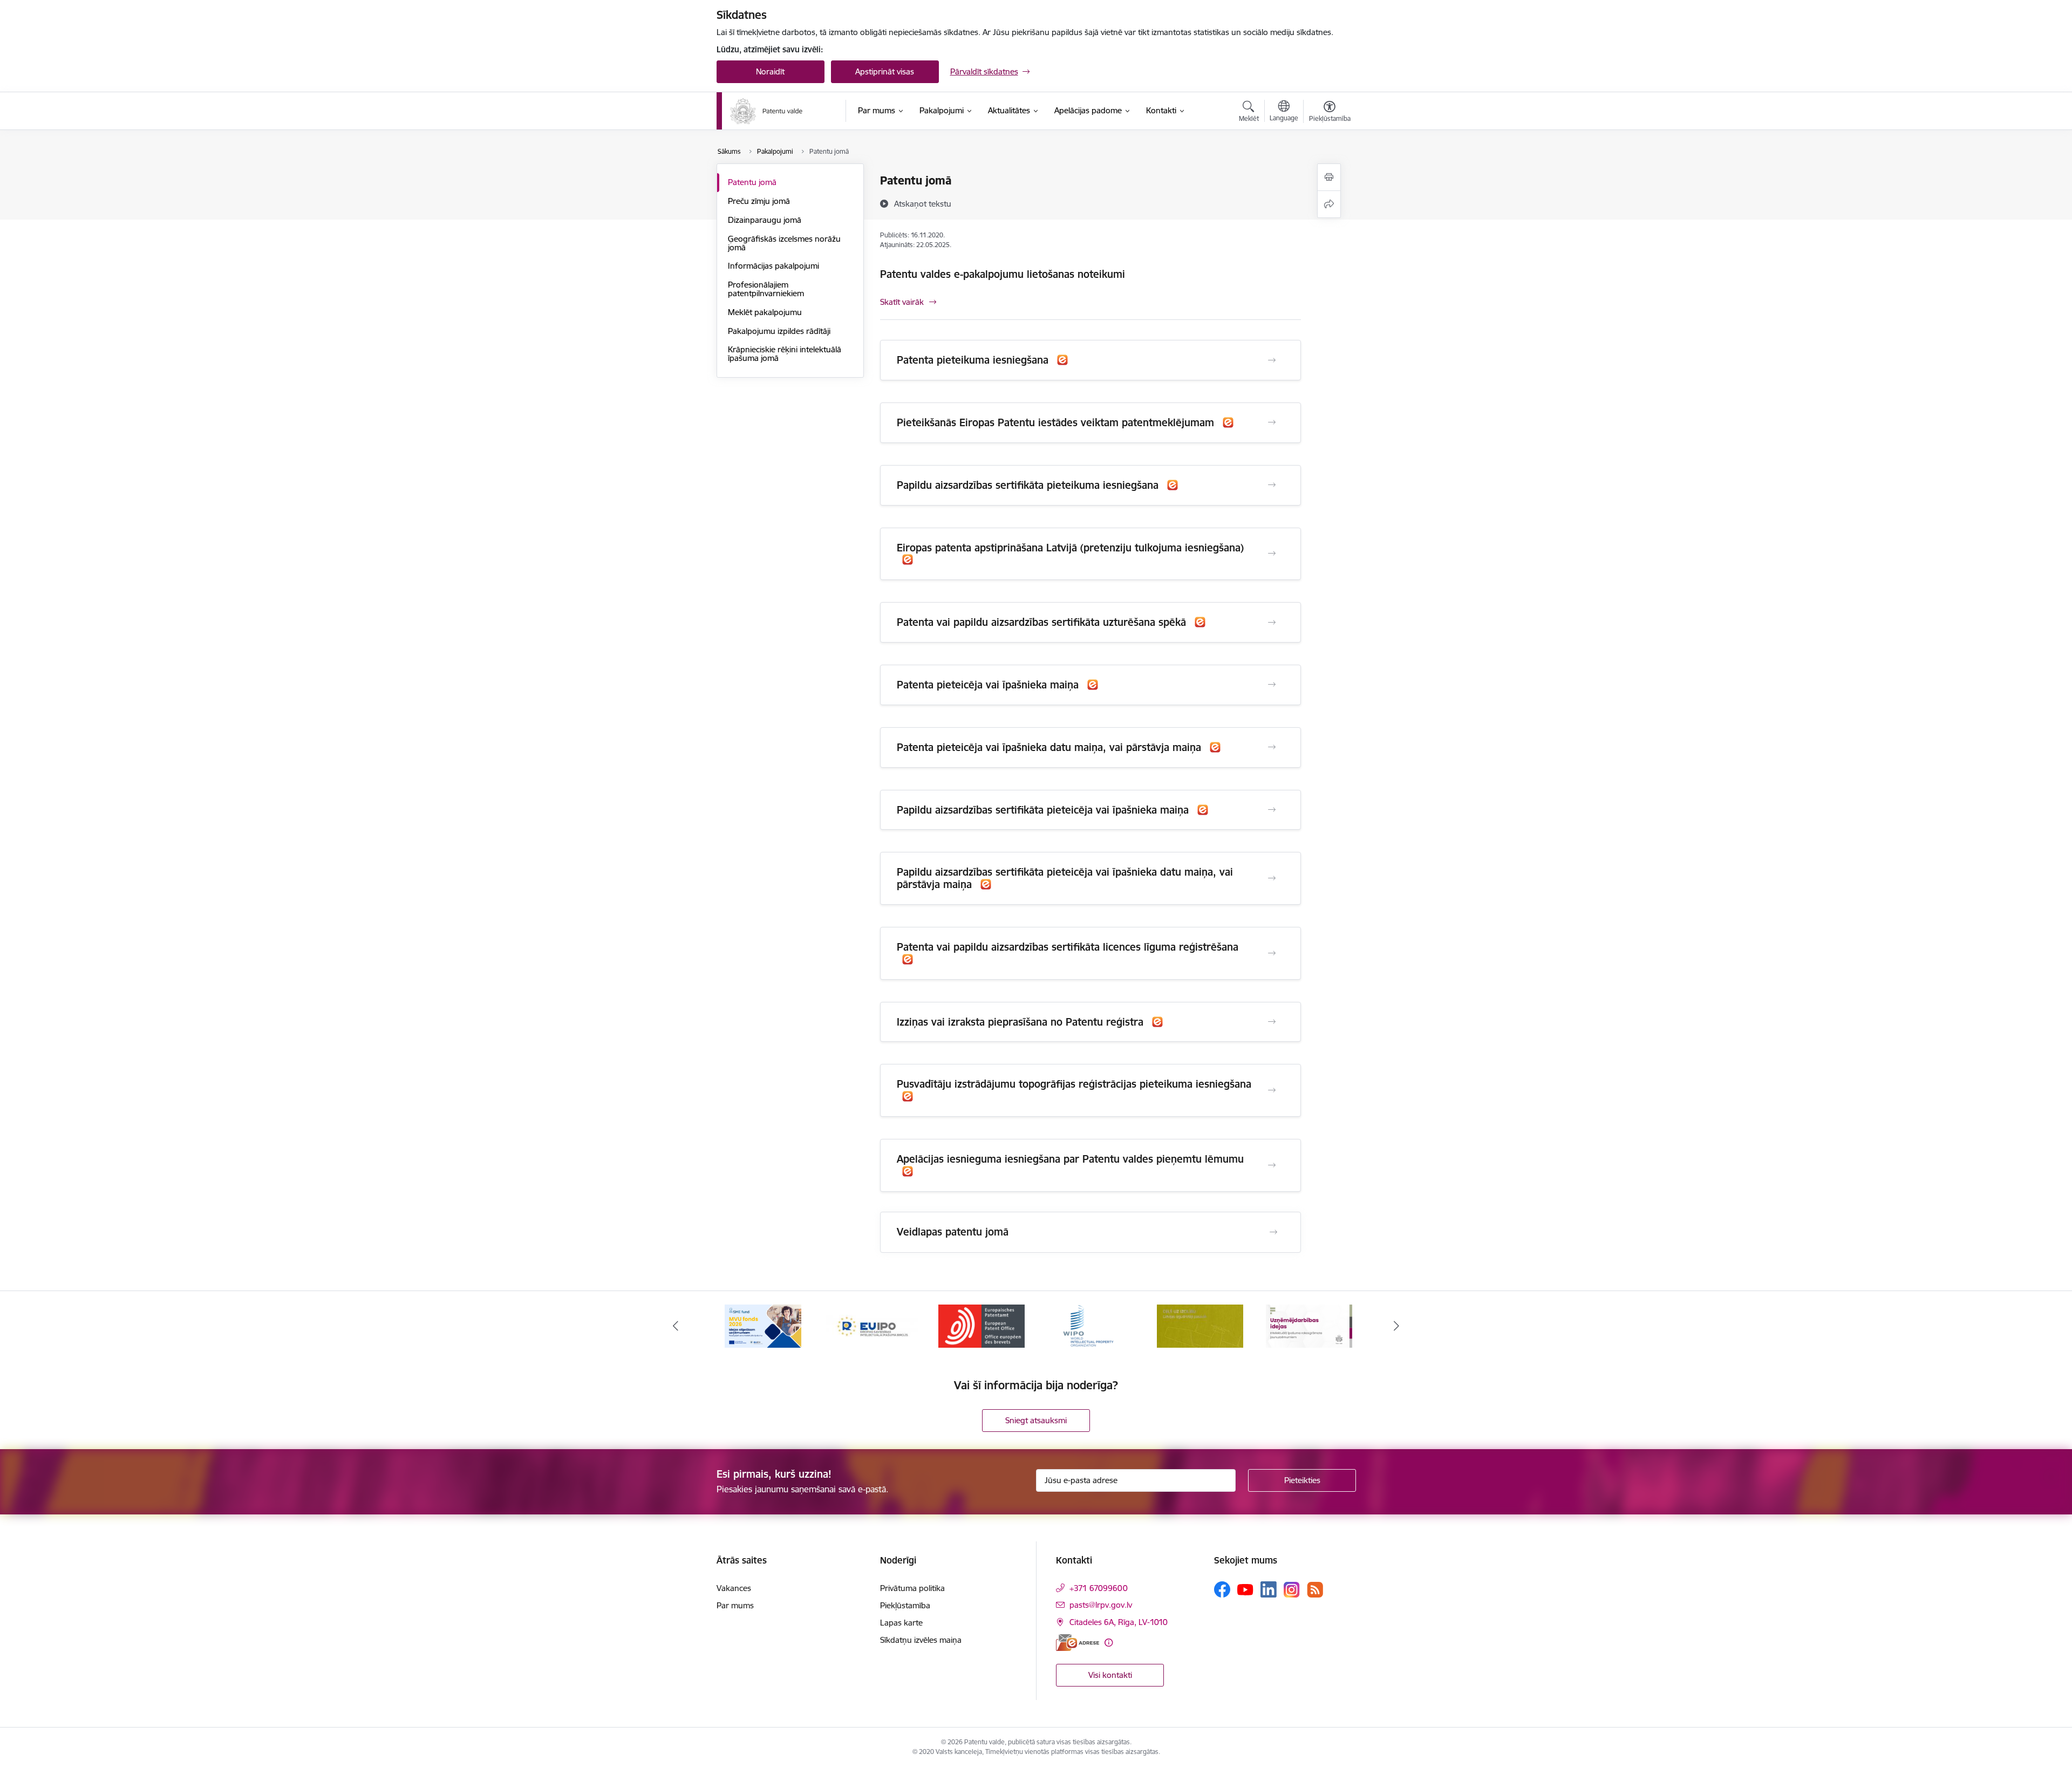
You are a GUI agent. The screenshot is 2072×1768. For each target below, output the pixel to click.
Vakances (734, 1588)
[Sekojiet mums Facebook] (1222, 1589)
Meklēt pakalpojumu (765, 312)
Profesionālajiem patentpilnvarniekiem (766, 289)
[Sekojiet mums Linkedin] (1269, 1589)
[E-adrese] (1078, 1643)
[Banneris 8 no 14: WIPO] (1091, 1325)
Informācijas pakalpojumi (773, 266)
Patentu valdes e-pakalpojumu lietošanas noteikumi (1003, 274)
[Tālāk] (1397, 1326)
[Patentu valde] (766, 111)
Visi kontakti (1110, 1675)
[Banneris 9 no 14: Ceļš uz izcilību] (1200, 1325)
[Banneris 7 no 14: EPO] (982, 1325)
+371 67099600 (1099, 1588)
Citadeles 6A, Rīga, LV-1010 (1119, 1622)
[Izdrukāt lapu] (1329, 177)
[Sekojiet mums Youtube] (1245, 1589)
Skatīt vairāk (902, 302)
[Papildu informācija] (1109, 1643)
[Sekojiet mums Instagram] (1292, 1590)
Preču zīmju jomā (759, 201)
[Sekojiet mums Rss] (1315, 1590)
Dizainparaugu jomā (765, 220)
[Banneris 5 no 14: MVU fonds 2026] (763, 1325)
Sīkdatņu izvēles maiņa (921, 1640)
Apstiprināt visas (885, 71)
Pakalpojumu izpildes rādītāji (779, 331)
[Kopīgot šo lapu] (1329, 204)
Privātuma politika (912, 1588)
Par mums (735, 1605)
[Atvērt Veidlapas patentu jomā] (1273, 1232)
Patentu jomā (752, 182)
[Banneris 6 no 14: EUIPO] (872, 1325)
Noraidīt (770, 71)
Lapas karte (901, 1623)
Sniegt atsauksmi (1036, 1420)
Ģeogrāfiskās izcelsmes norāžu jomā (784, 243)
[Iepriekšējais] (676, 1326)
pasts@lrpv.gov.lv (1101, 1605)
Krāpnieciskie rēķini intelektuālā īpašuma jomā (785, 354)
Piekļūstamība (905, 1605)
